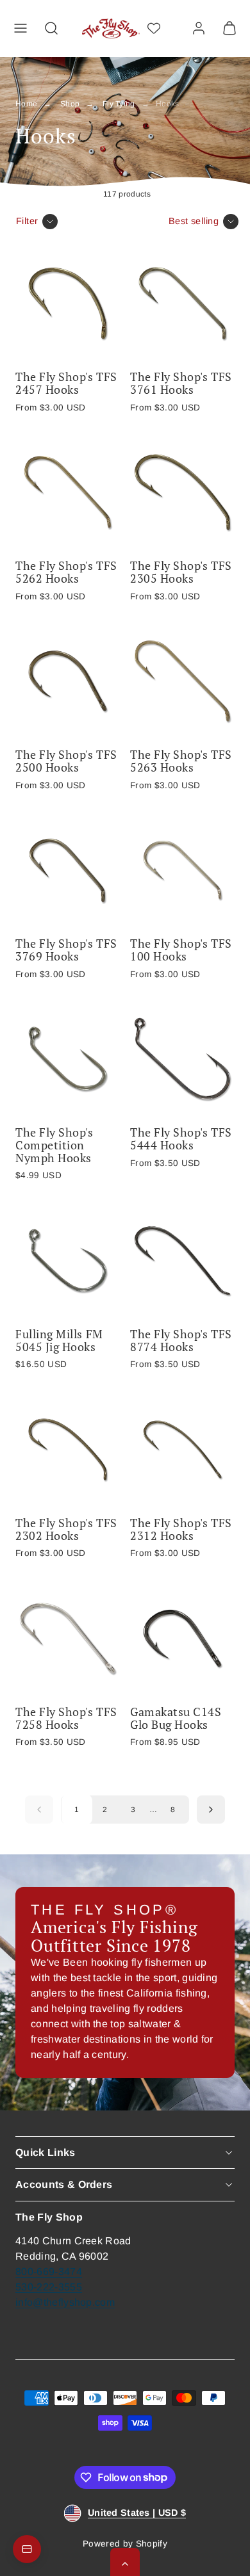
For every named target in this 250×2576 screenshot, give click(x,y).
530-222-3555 (49, 2287)
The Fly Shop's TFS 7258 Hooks (66, 1718)
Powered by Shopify (125, 2544)
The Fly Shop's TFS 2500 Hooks (66, 761)
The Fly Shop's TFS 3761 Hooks (181, 383)
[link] (199, 28)
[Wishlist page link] (154, 28)
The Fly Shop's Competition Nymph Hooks (54, 1145)
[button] (21, 28)
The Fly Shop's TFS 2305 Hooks (181, 572)
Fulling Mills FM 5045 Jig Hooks (59, 1340)
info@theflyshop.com (65, 2302)
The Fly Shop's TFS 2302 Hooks (66, 1529)
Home (26, 104)
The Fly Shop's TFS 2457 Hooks (66, 383)
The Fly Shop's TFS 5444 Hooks (181, 1138)
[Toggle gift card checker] (27, 2549)
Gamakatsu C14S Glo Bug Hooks (176, 1718)
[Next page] (211, 1810)
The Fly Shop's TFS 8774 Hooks (181, 1340)
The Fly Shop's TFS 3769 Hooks (66, 950)
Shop (70, 104)
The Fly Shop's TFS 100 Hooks (181, 950)
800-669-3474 (49, 2272)
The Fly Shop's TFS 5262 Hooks (66, 572)
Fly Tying (119, 104)
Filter (27, 221)
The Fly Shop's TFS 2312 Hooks (181, 1529)
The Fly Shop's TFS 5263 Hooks (181, 761)
